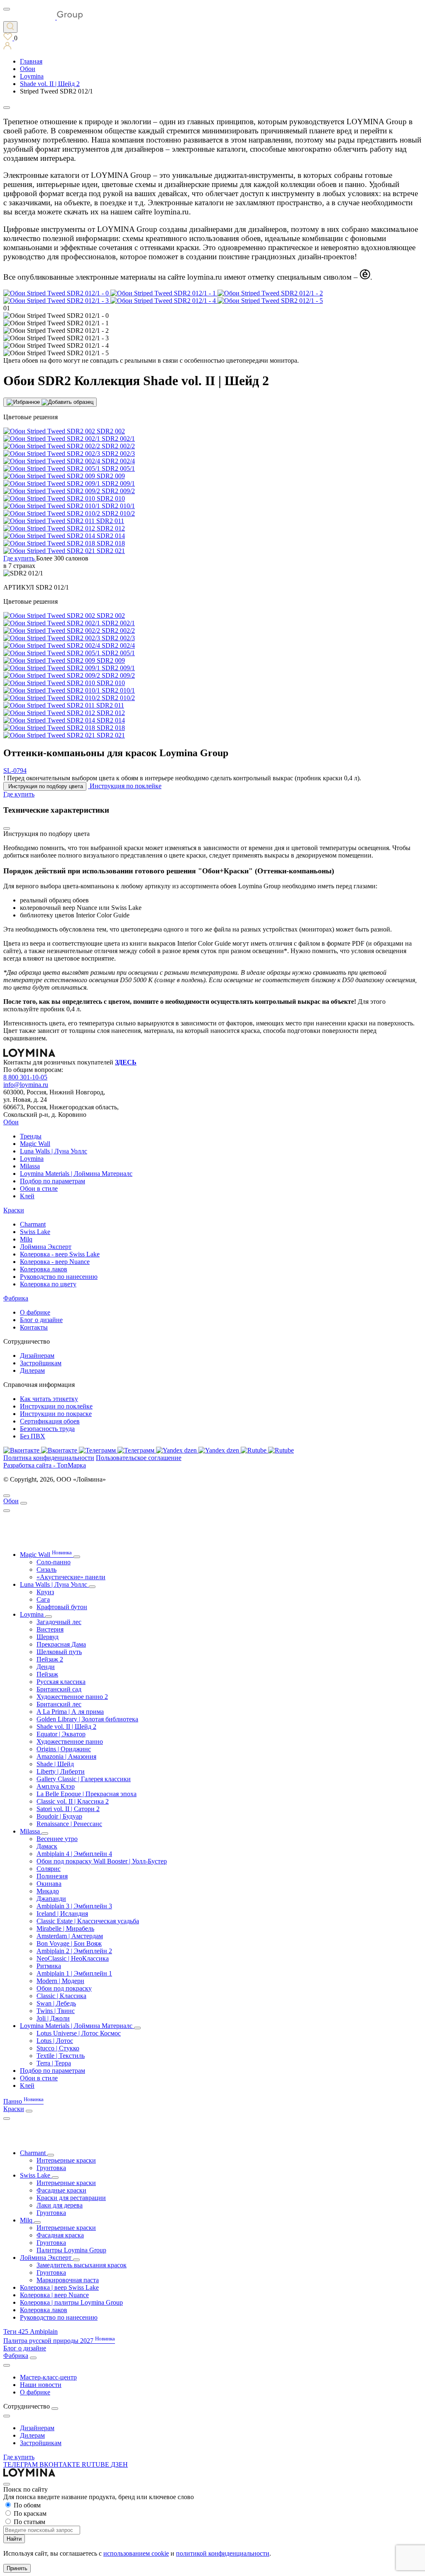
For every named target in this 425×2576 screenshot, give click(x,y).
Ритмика (49, 1966)
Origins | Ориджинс (64, 1749)
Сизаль (46, 1569)
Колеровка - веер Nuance (55, 1262)
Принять (17, 2568)
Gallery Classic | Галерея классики (84, 1779)
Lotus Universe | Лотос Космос (79, 2033)
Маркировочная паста (68, 2280)
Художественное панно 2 (72, 1697)
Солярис (49, 1869)
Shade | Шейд (55, 1764)
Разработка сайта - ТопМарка (45, 1465)
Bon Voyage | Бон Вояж (69, 1943)
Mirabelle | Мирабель (65, 1928)
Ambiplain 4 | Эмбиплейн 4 (74, 1854)
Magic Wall (35, 1144)
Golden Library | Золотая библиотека (87, 1719)
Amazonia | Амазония (66, 1756)
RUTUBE (96, 2464)
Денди (46, 1667)
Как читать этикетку (49, 1399)
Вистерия (50, 1629)
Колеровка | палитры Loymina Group (71, 2302)
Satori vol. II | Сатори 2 (68, 1809)
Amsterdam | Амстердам (70, 1936)
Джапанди (51, 1899)
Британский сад (59, 1689)
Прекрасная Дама (61, 1644)
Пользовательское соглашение (139, 1458)
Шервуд (48, 1637)
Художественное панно (70, 1742)
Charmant (33, 1224)
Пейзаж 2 (50, 1659)
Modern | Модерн (60, 1981)
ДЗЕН (119, 2464)
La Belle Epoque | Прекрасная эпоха (87, 1794)
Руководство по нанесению (59, 1277)
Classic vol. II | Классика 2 (73, 1801)
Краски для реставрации (71, 2198)
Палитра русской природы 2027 (59, 2341)
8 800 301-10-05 (25, 1077)
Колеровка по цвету (48, 1284)
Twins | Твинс (56, 2011)
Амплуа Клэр (56, 1786)
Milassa (30, 1166)
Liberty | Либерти (61, 1771)
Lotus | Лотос (55, 2041)
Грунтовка (51, 2168)
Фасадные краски (61, 2190)
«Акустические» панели (71, 1577)
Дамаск (47, 1846)
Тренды (31, 1136)
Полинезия (52, 1876)
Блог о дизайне (41, 1320)
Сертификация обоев (50, 1421)
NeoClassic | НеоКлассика (73, 1958)
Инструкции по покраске (56, 1414)
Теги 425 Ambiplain (31, 2331)
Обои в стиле (39, 1188)
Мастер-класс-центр (48, 2377)
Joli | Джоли (53, 2018)
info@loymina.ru (26, 1085)
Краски (14, 1210)
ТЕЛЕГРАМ (21, 2464)
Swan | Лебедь (56, 2003)
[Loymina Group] (43, 17)
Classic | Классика (61, 1996)
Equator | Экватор (61, 1734)
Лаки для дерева (60, 2205)
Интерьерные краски (66, 2160)
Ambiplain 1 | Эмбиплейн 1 (74, 1973)
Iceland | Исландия (62, 1914)
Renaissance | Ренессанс (69, 1824)
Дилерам (32, 1370)
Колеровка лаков (44, 1269)
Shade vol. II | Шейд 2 (66, 1727)
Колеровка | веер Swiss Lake (59, 2287)
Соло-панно (54, 1562)
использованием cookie (136, 2553)
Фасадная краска (60, 2235)
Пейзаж (47, 1674)
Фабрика (16, 1298)
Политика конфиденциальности (49, 1458)
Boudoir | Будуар (59, 1816)
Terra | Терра (54, 2063)
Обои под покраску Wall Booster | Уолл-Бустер (102, 1861)
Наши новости (41, 2385)
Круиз (45, 1592)
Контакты (34, 1327)
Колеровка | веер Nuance (54, 2295)
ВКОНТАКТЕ (61, 2464)
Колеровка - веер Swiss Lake (60, 1254)
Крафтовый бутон (62, 1607)
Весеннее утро (57, 1839)
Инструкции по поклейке (56, 1406)
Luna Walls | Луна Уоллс (54, 1151)
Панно (23, 2101)
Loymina (32, 1159)
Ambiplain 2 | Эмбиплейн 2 (74, 1951)
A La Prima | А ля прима (70, 1712)
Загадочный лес (59, 1622)
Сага (43, 1599)
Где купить (19, 2457)
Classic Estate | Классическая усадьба (88, 1921)
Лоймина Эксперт (46, 1247)
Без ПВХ (33, 1436)
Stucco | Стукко (58, 2048)
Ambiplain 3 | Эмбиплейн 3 (74, 1906)
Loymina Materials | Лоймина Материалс (76, 1174)
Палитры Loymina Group (71, 2250)
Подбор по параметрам (53, 1181)
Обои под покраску (64, 1988)
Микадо (48, 1891)
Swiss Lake (35, 1232)
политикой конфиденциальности (223, 2553)
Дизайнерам (37, 1356)
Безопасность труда (47, 1429)
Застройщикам (41, 1363)
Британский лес (59, 1704)
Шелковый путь (59, 1652)
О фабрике (35, 1312)
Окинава (49, 1884)
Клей (27, 1196)
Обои (11, 1122)
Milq (26, 1239)
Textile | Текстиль (61, 2056)
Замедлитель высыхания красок (82, 2265)
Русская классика (61, 1682)
